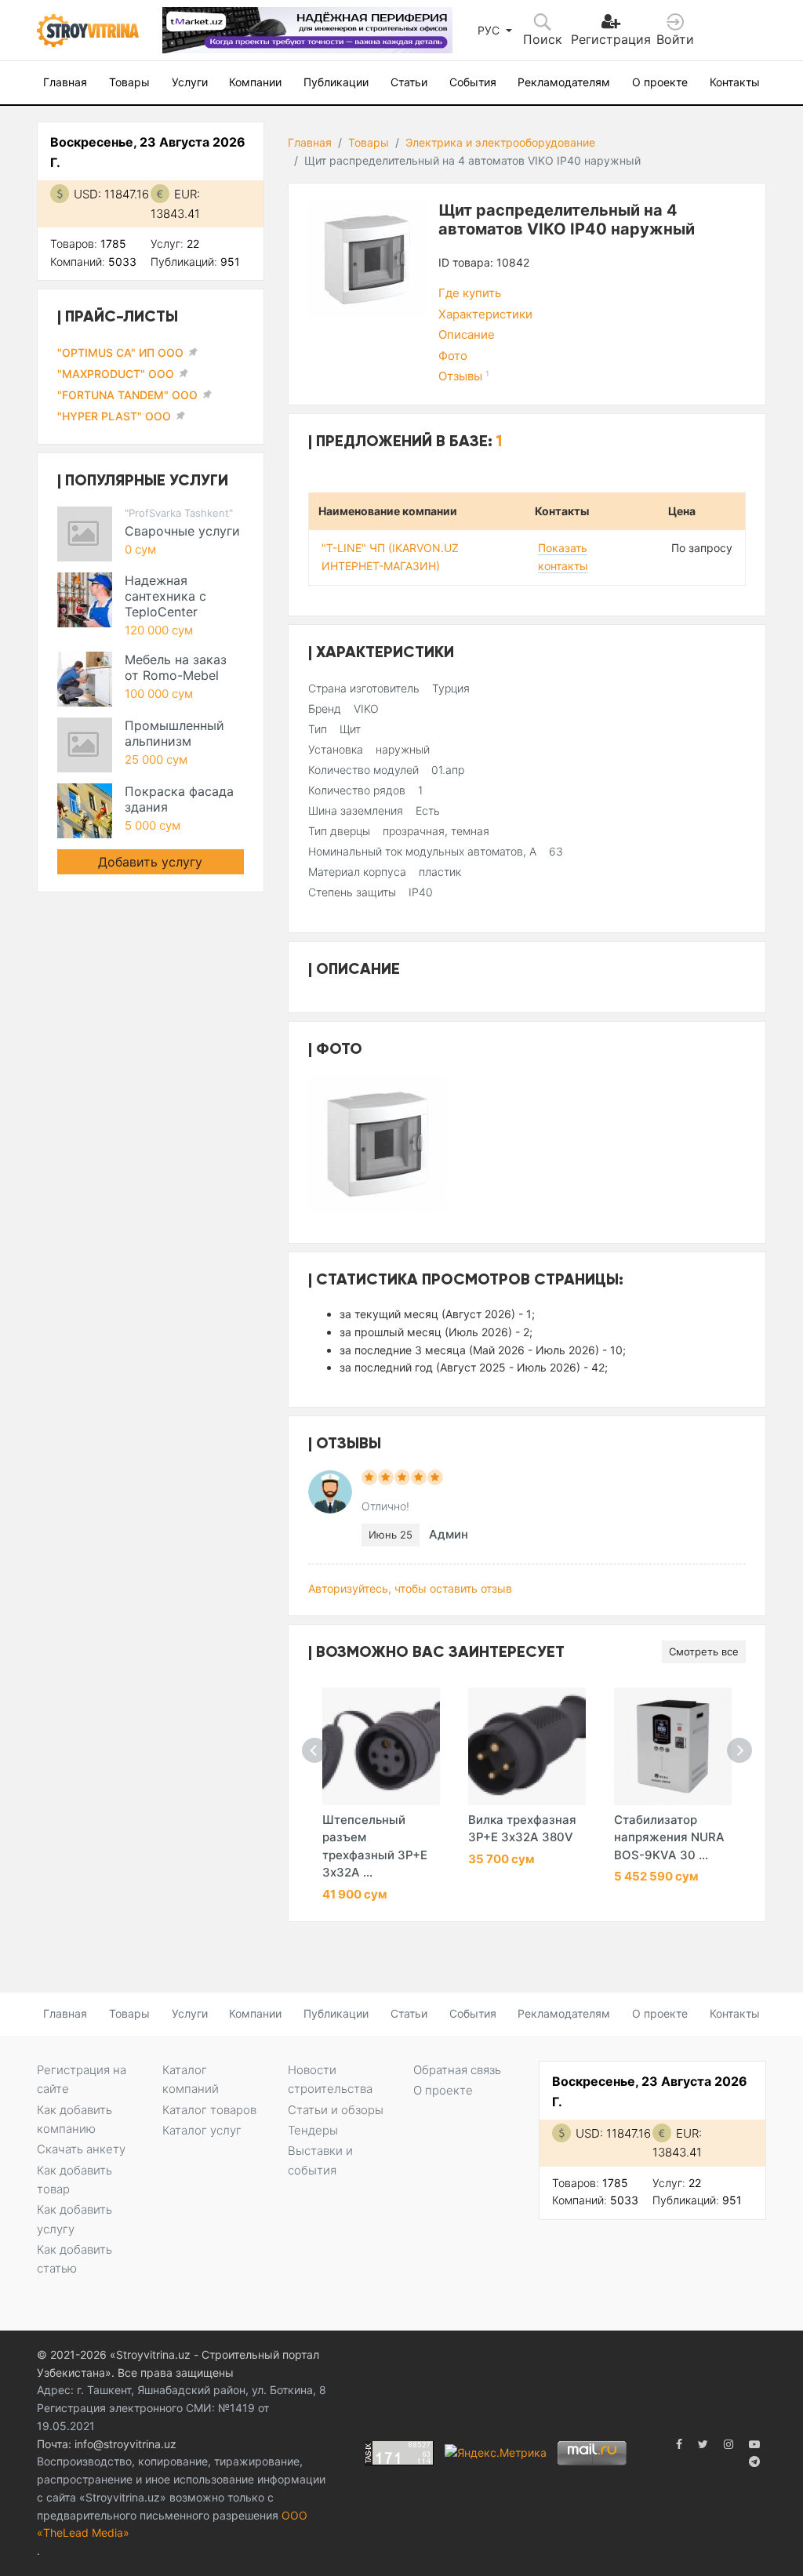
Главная (65, 82)
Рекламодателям (564, 82)
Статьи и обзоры (336, 2110)
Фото (453, 356)
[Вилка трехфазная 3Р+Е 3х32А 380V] (527, 1746)
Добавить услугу (150, 862)
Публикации (336, 82)
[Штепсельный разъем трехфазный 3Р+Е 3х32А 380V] (381, 1746)
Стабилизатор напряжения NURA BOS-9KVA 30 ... (669, 1837)
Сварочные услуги (182, 531)
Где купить (470, 293)
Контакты (735, 82)
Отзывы (464, 376)
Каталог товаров (209, 2110)
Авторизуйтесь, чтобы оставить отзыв (410, 1588)
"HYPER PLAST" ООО (114, 416)
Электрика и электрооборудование (500, 142)
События (473, 82)
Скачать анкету (81, 2149)
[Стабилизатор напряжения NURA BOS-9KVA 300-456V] (673, 1746)
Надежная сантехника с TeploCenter (165, 596)
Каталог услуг (202, 2130)
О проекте (660, 82)
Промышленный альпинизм (174, 733)
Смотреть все (704, 1651)
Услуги (190, 82)
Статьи (409, 82)
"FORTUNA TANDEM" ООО (127, 395)
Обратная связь (457, 2070)
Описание (467, 334)
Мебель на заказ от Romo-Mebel (176, 667)
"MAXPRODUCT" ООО (116, 374)
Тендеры (313, 2130)
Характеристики (485, 314)
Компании (255, 82)
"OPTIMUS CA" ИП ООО (120, 352)
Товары (129, 82)
